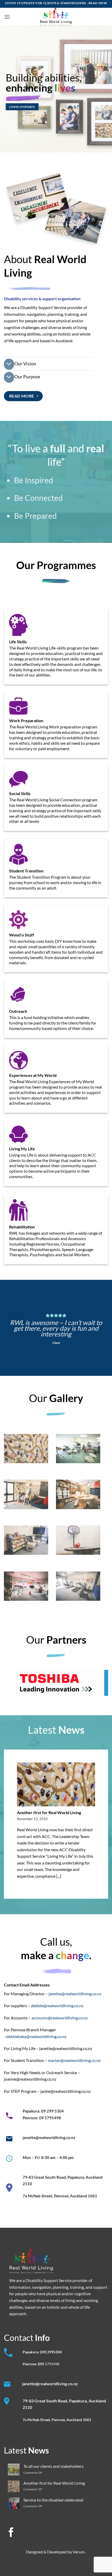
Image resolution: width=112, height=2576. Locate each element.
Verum (79, 2552)
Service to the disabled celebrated (53, 2500)
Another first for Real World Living (49, 1812)
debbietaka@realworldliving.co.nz (36, 2036)
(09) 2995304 (51, 2352)
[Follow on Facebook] (11, 2533)
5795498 (52, 2364)
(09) (41, 2364)
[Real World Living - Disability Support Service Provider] (56, 17)
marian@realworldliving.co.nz (74, 2060)
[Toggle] (9, 364)
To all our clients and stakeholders (54, 2466)
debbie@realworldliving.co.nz (57, 2006)
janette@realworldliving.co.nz (75, 1994)
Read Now (98, 3)
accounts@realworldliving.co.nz (60, 2018)
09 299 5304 (52, 2111)
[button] (7, 17)
